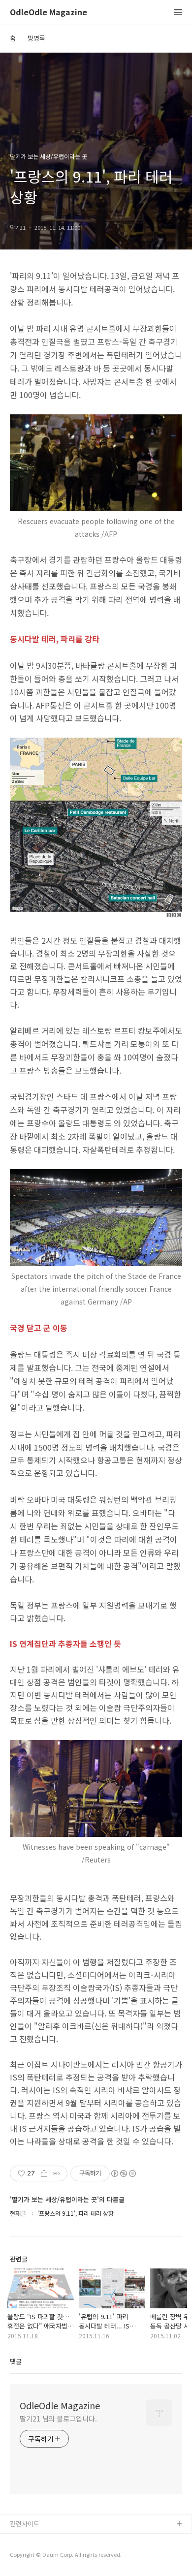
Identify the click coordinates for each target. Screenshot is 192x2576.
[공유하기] (44, 2173)
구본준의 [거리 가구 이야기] (48, 2556)
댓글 (16, 2361)
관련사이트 (25, 2524)
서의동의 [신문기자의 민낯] (47, 2540)
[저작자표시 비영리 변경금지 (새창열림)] (123, 2173)
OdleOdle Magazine (48, 13)
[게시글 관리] (56, 2173)
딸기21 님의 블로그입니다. (58, 2419)
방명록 (36, 38)
